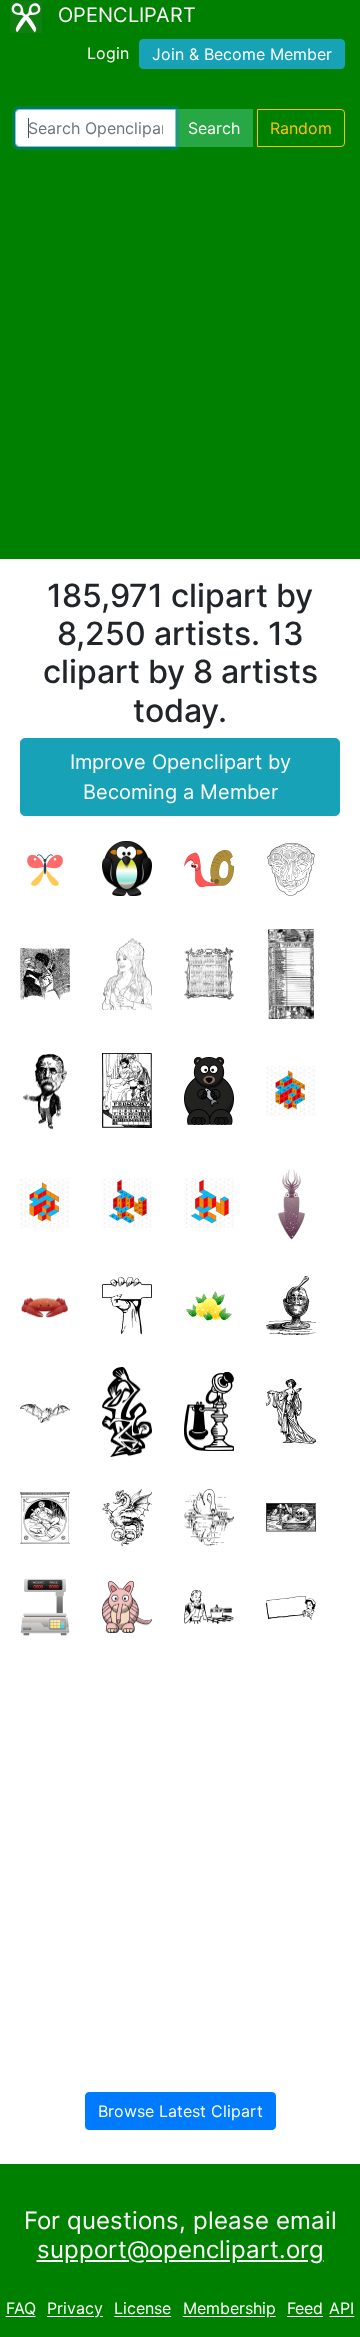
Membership (229, 2309)
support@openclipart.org (180, 2249)
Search (214, 128)
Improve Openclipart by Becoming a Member (180, 777)
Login (108, 53)
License (142, 2309)
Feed (305, 2309)
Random (301, 128)
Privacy (75, 2309)
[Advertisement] (180, 353)
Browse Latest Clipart (180, 2111)
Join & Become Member (242, 54)
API (341, 2309)
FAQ (21, 2309)
